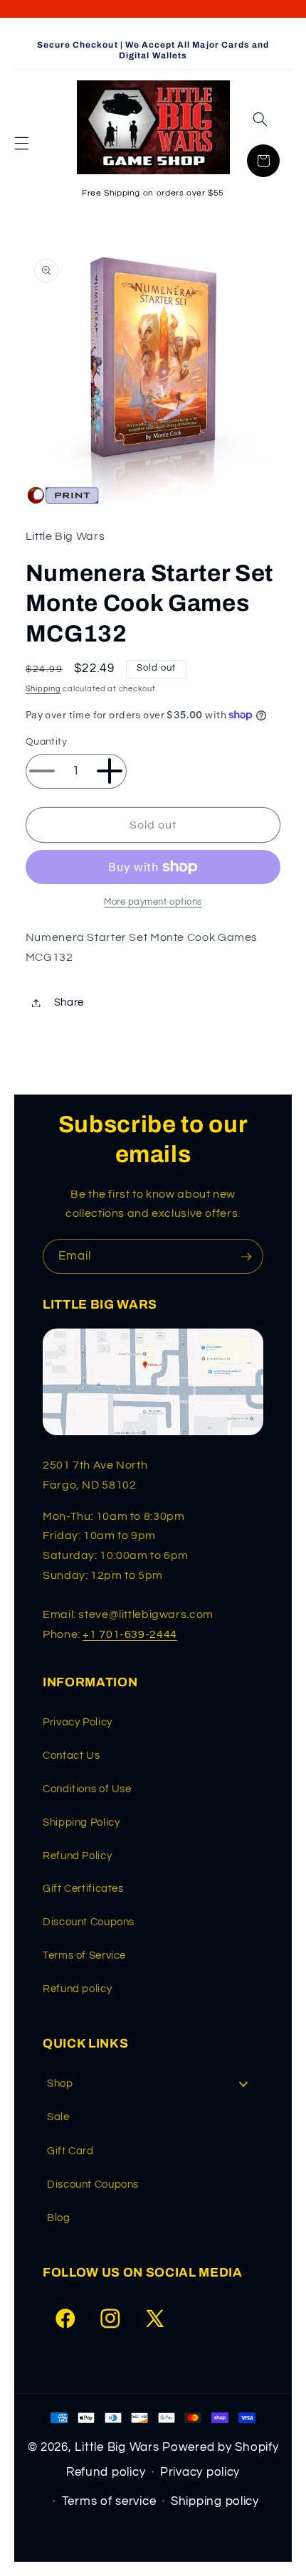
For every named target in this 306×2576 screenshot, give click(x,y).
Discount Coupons (89, 1922)
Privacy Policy (78, 1722)
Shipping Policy (81, 1822)
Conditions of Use (87, 1789)
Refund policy (77, 1989)
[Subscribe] (246, 1256)
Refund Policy (77, 1856)
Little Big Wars (117, 2447)
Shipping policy (215, 2501)
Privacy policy (200, 2472)
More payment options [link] (153, 902)
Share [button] (69, 1002)
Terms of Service (84, 1955)
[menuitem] (153, 2083)
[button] (21, 144)
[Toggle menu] (243, 2083)
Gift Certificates (83, 1889)
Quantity (46, 742)
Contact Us (71, 1756)
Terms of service (109, 2501)
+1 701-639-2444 (130, 1634)
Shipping (43, 689)
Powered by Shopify (220, 2447)
